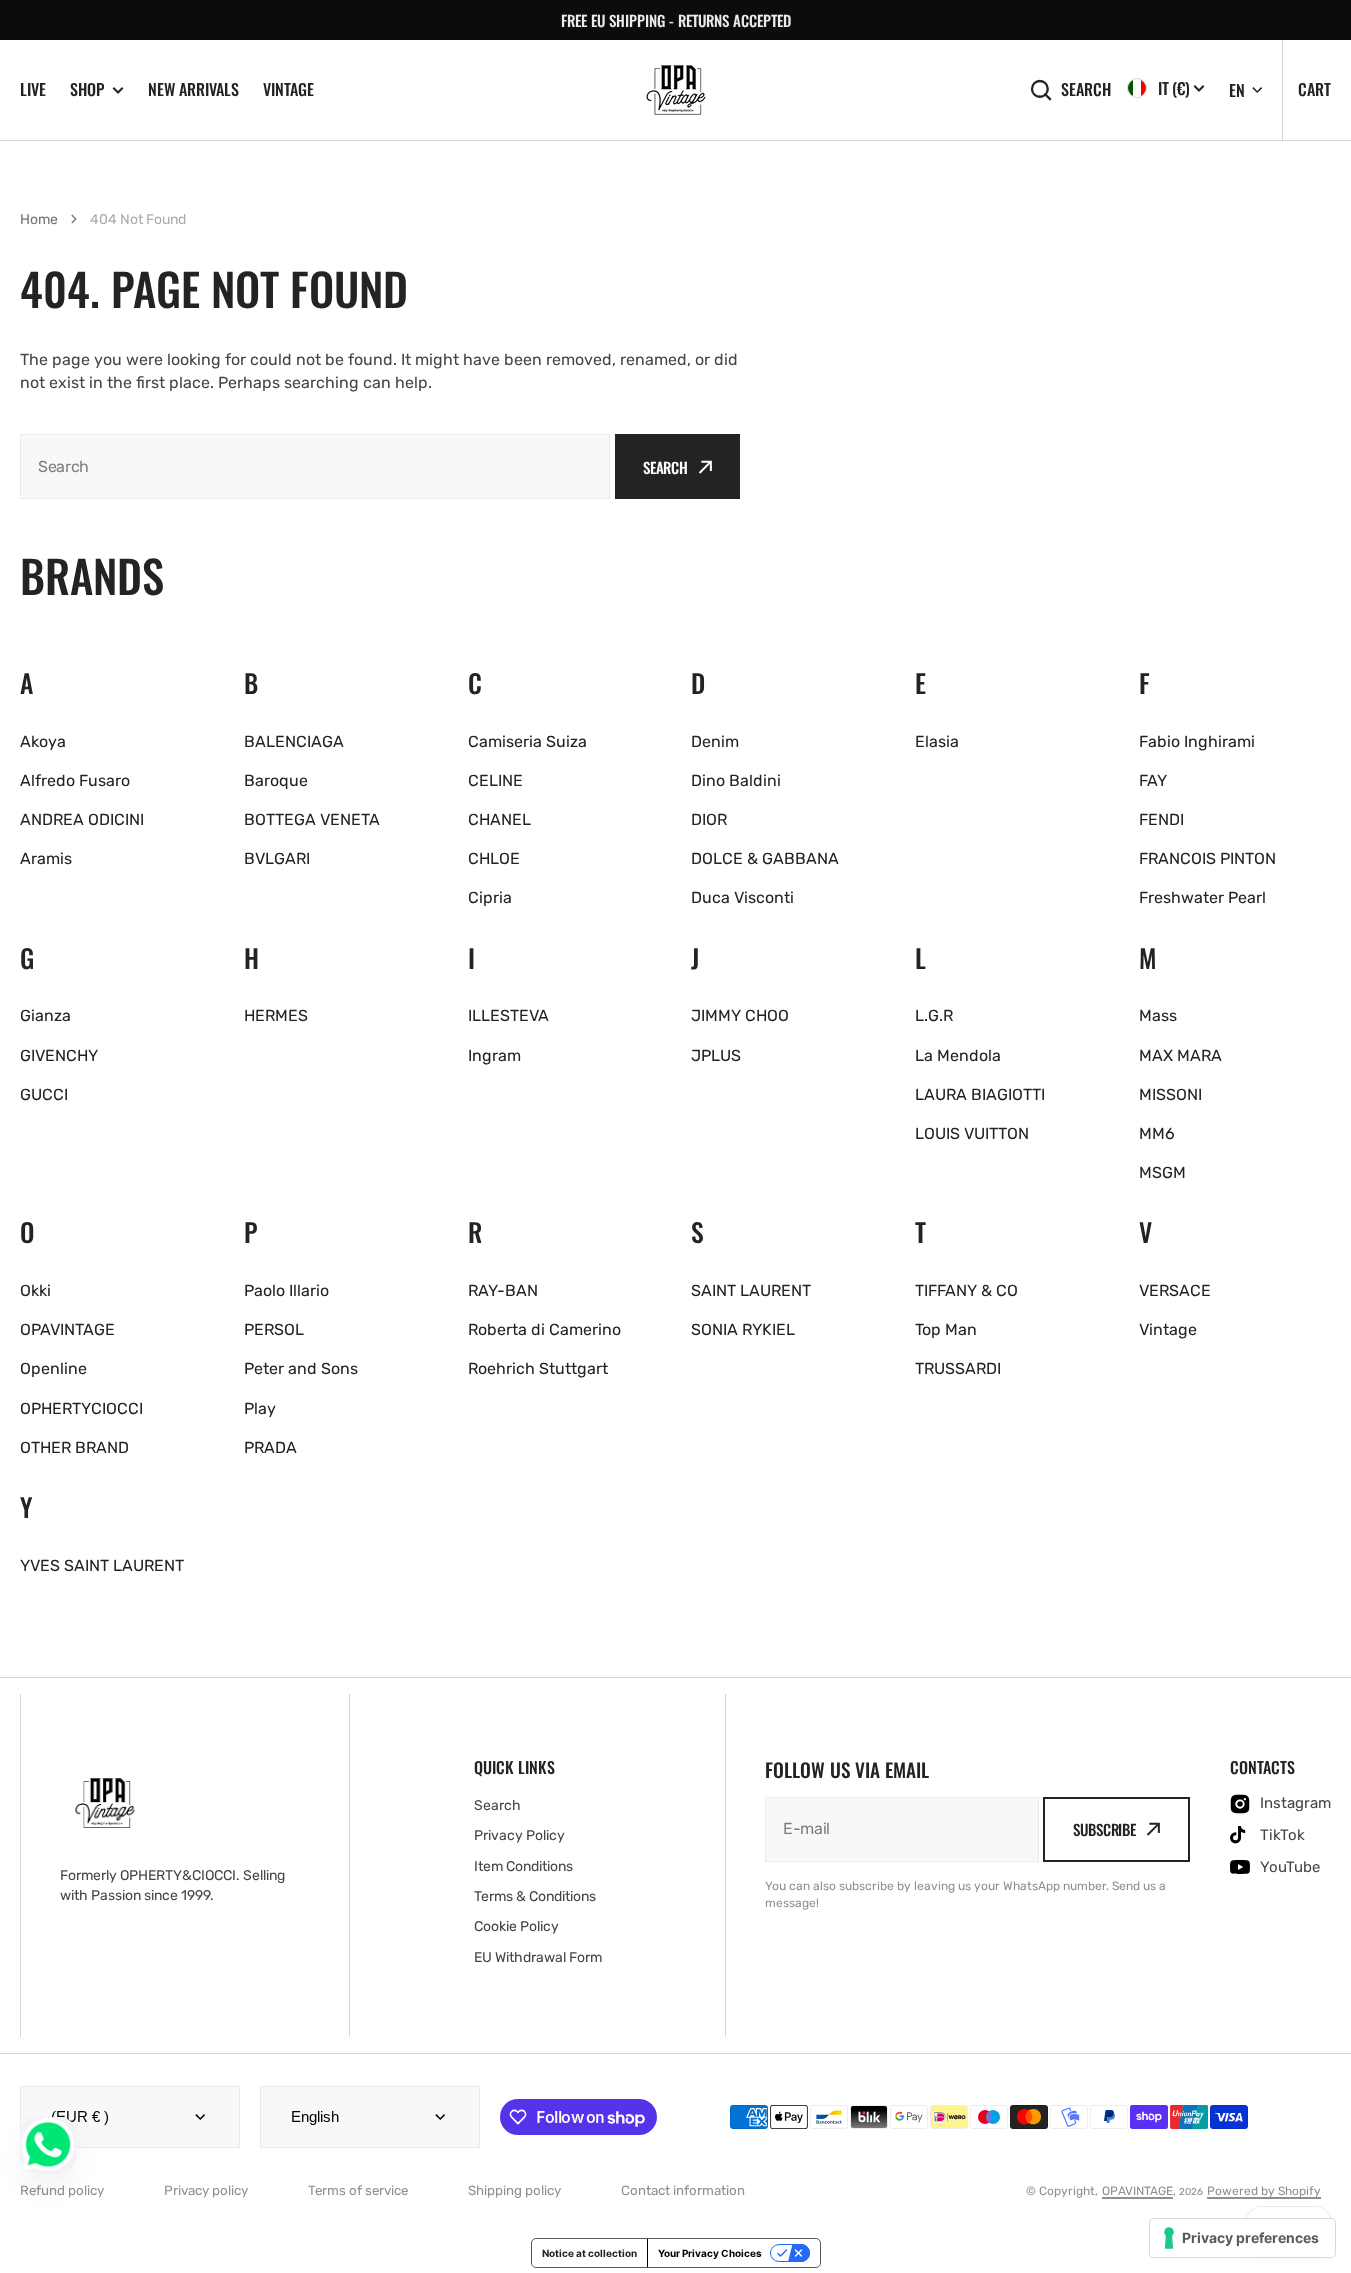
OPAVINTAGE (67, 1329)
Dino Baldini (736, 780)
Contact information (683, 2190)
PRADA (270, 1447)
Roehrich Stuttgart (538, 1368)
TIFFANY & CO (966, 1290)
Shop (87, 89)
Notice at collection (589, 2253)
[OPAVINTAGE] (676, 90)
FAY (1153, 780)
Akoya (43, 741)
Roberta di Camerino (544, 1329)
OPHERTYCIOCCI (81, 1408)
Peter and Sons (301, 1368)
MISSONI (1170, 1094)
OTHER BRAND (74, 1447)
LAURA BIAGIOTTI (980, 1094)
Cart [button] (1314, 89)
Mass (1158, 1015)
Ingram (494, 1055)
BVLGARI (277, 858)
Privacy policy (206, 2190)
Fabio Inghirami (1197, 741)
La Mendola (958, 1055)
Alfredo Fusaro (75, 780)
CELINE (495, 780)
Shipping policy (514, 2190)
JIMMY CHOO (740, 1015)
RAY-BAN (503, 1290)
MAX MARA (1180, 1055)
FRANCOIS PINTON (1207, 858)
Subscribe (1104, 1829)
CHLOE (494, 858)
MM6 (1157, 1133)
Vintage (288, 89)
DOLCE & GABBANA (765, 858)
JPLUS (716, 1055)
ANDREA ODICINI (82, 819)
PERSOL (274, 1329)
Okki (35, 1290)
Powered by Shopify (1264, 2191)
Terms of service (358, 2190)
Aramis (46, 858)
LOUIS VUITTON (972, 1133)
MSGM (1162, 1172)
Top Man (946, 1329)
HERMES (276, 1015)
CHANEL (499, 819)
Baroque (276, 780)
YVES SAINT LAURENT (102, 1565)
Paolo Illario (286, 1290)
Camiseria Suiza (527, 741)
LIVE (33, 89)
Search (1086, 89)
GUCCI (44, 1094)
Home (39, 219)
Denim (715, 741)
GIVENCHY (59, 1055)
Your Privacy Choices (710, 2253)
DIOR (709, 819)
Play (260, 1408)
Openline (53, 1368)
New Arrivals (193, 89)
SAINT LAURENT (751, 1290)
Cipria (490, 897)
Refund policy (62, 2190)
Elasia (937, 741)
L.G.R (934, 1015)
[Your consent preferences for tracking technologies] (1242, 2238)
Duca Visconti (742, 897)
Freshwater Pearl (1202, 897)
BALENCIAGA (294, 741)
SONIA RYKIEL (743, 1329)
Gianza (45, 1015)
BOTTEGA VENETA (312, 819)
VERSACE (1175, 1290)
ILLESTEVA (508, 1015)
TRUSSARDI (958, 1368)
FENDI (1161, 819)
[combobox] (315, 466)
